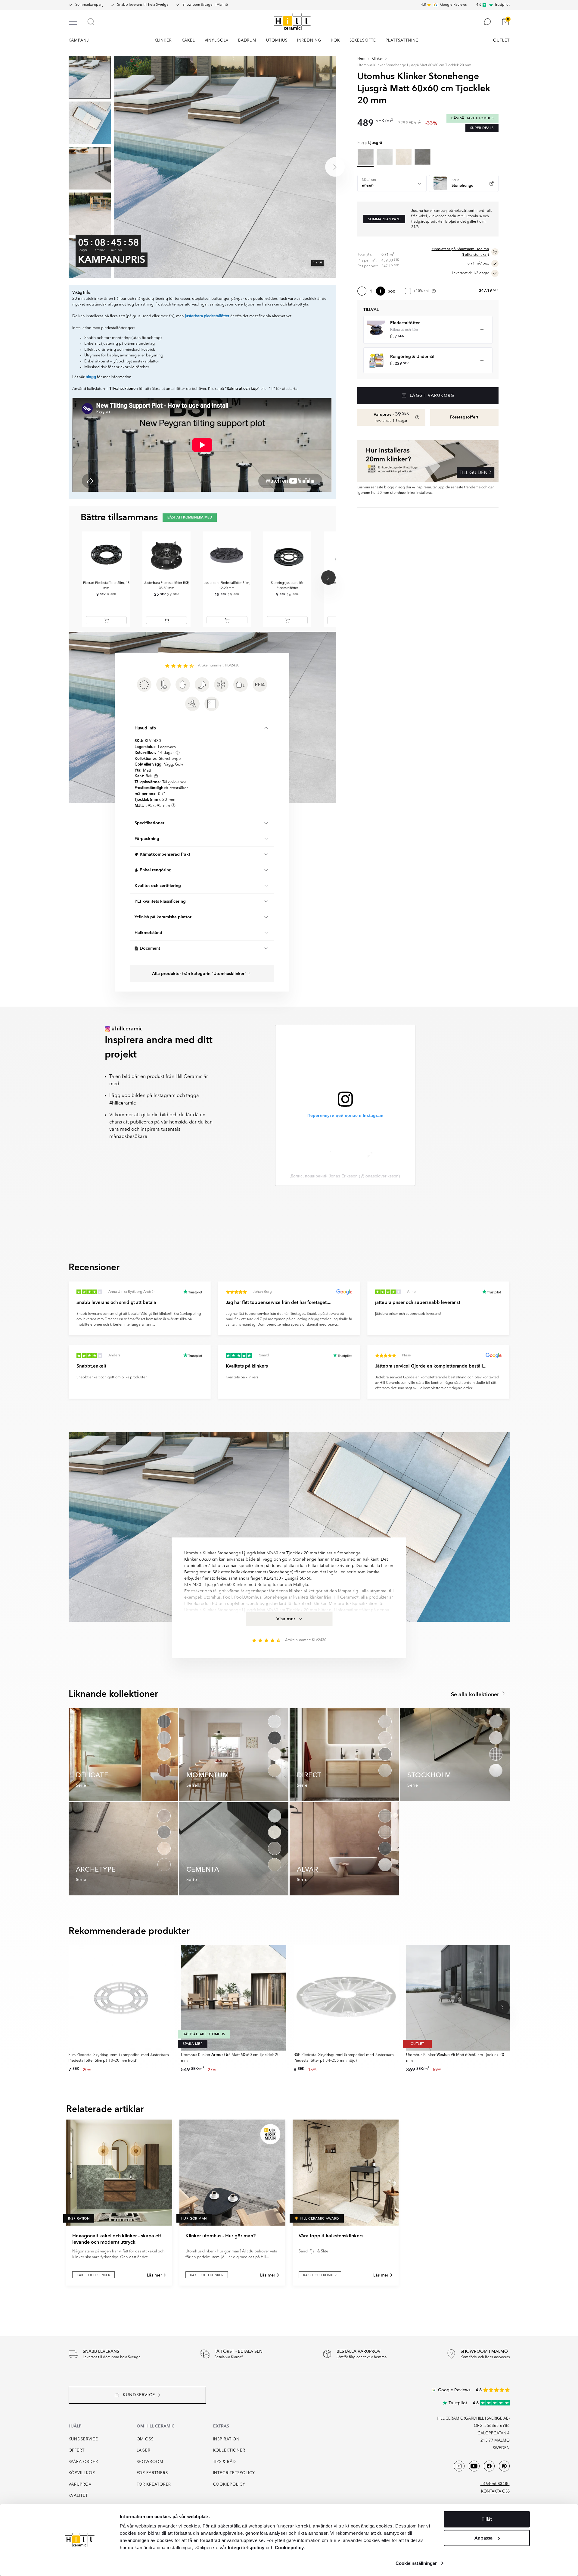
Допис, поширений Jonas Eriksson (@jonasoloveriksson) (345, 1176)
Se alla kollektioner (476, 1695)
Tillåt (487, 2519)
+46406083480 (495, 2484)
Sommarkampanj (89, 5)
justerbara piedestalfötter (207, 316)
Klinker (377, 59)
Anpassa (483, 2538)
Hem (361, 59)
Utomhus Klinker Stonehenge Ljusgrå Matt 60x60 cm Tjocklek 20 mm (414, 65)
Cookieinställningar (416, 2563)
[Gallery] (225, 167)
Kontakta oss (495, 2491)
